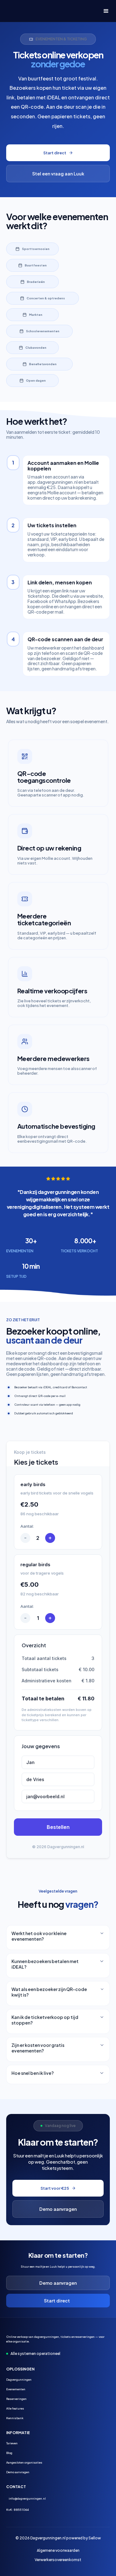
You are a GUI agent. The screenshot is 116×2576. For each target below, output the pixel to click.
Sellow (95, 2538)
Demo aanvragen (58, 2209)
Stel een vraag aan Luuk (58, 174)
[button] (103, 11)
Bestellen (58, 1827)
